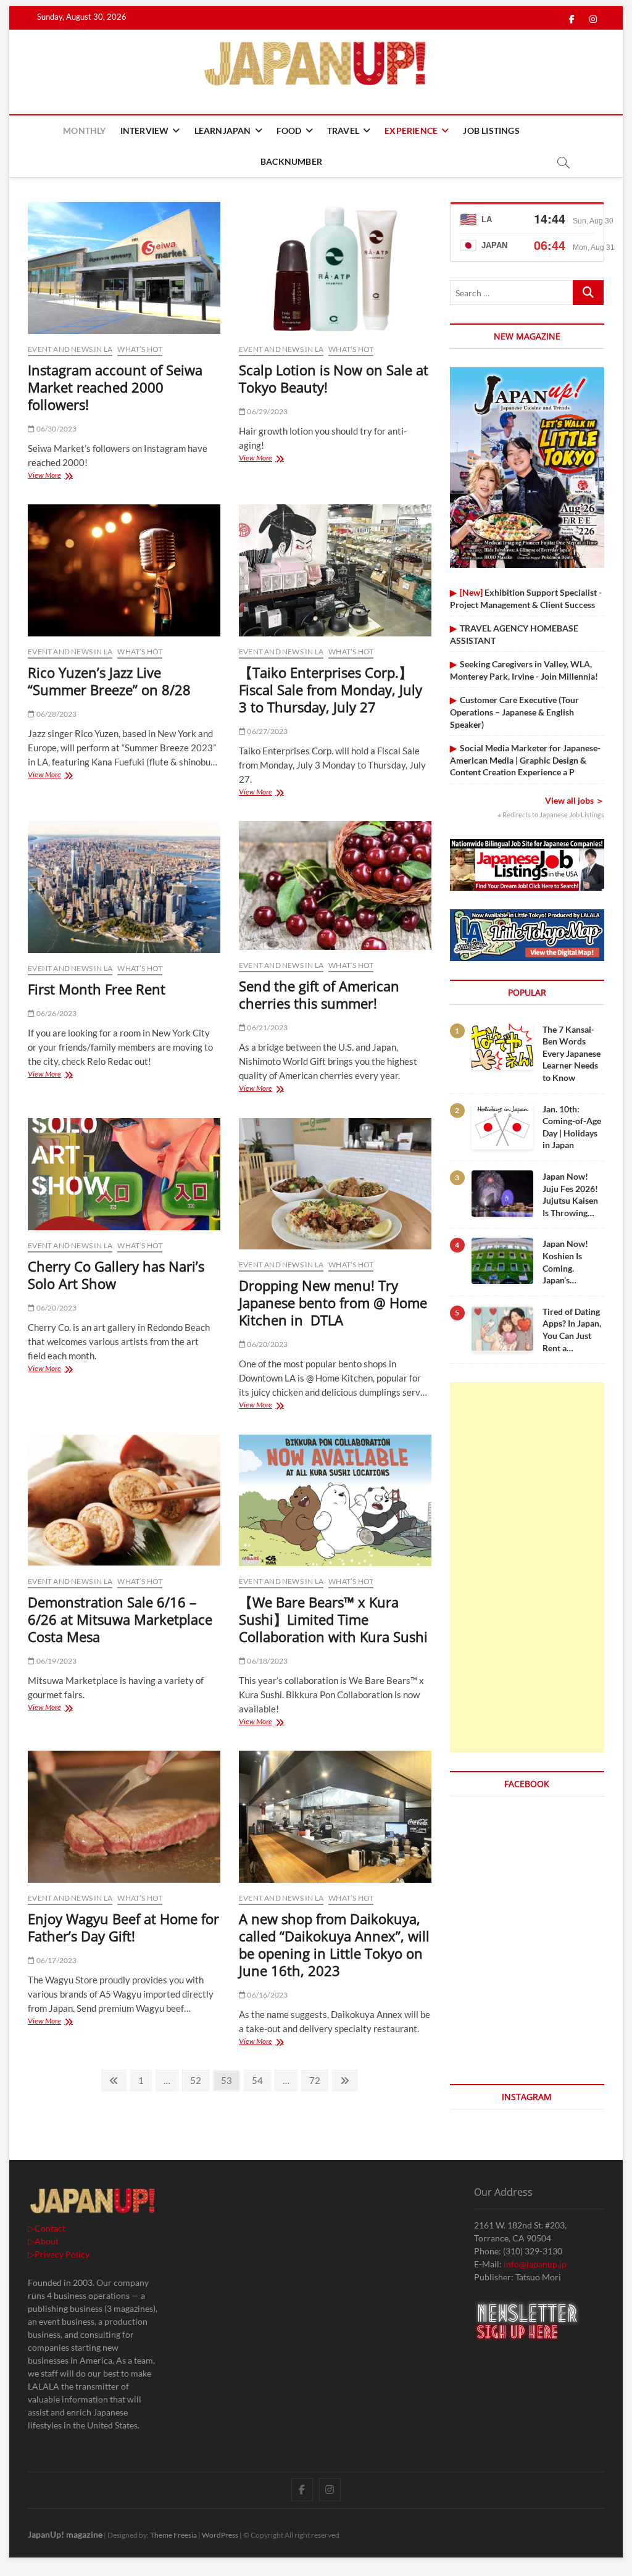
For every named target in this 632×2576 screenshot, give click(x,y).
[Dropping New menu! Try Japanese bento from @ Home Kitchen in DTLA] (335, 1184)
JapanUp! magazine (65, 2534)
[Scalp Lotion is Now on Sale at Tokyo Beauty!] (335, 268)
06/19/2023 (56, 1661)
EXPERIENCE (411, 131)
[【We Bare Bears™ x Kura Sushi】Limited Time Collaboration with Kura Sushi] (335, 1501)
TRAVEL (343, 131)
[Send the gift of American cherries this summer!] (335, 886)
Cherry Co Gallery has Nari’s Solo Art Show (116, 1275)
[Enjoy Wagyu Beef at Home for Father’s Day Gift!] (124, 1817)
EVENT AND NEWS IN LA (70, 349)
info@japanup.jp (535, 2264)
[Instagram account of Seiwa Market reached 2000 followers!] (124, 268)
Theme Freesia (173, 2535)
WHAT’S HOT (140, 349)
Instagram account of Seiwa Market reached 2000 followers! (115, 387)
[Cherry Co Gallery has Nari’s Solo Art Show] (124, 1174)
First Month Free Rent (97, 989)
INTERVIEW (145, 131)
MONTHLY (84, 131)
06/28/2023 (56, 714)
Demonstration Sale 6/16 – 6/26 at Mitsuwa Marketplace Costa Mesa (120, 1619)
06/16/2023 (267, 1995)
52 (199, 2080)
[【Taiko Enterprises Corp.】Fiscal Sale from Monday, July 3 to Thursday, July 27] (335, 570)
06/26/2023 (56, 1013)
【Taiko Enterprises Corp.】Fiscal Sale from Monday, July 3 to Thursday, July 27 (331, 690)
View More (60, 476)
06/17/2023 (56, 1960)
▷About (43, 2241)
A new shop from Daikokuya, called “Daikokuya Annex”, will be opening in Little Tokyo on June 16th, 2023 (334, 1945)
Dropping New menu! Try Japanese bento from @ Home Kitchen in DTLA (333, 1303)
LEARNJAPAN (223, 131)
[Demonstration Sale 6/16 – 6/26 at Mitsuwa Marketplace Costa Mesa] (124, 1501)
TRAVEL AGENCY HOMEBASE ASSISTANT (518, 634)
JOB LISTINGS (491, 131)
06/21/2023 (267, 1027)
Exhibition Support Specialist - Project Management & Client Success (526, 598)
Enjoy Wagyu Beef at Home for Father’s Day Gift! (123, 1927)
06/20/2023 (56, 1308)
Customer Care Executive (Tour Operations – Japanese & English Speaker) (514, 712)
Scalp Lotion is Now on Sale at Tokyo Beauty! (334, 378)
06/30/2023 (56, 429)
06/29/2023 (267, 411)
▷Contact (47, 2228)
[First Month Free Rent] (124, 887)
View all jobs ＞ (575, 800)
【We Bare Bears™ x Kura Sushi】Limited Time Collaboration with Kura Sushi (333, 1619)
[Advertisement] (527, 1567)
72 (318, 2080)
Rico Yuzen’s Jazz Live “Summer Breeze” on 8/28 (109, 681)
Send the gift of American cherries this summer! (319, 994)
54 (261, 2080)
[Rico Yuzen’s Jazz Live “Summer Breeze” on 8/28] (124, 570)
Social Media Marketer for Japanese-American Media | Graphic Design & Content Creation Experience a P (525, 760)
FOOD (289, 131)
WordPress (220, 2535)
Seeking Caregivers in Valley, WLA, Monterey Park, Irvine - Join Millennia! (524, 670)
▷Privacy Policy (59, 2254)
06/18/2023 (267, 1661)
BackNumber (291, 161)
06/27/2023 (267, 731)
